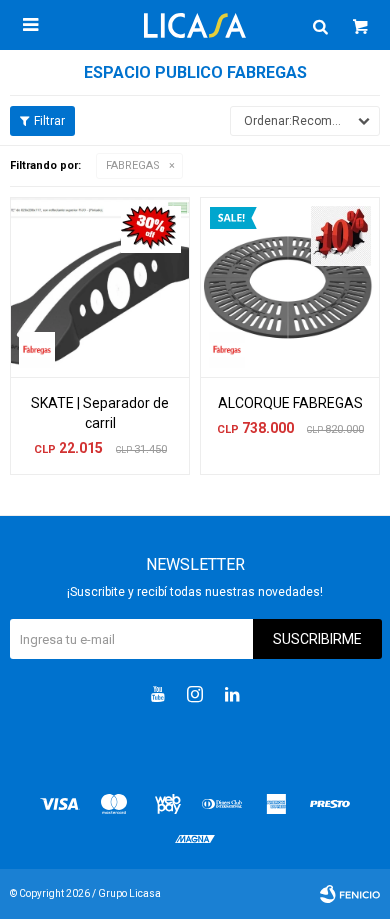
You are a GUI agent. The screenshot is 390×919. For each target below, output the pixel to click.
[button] (320, 25)
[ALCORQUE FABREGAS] (290, 287)
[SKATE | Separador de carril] (100, 287)
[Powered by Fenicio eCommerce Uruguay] (350, 894)
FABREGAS (133, 165)
